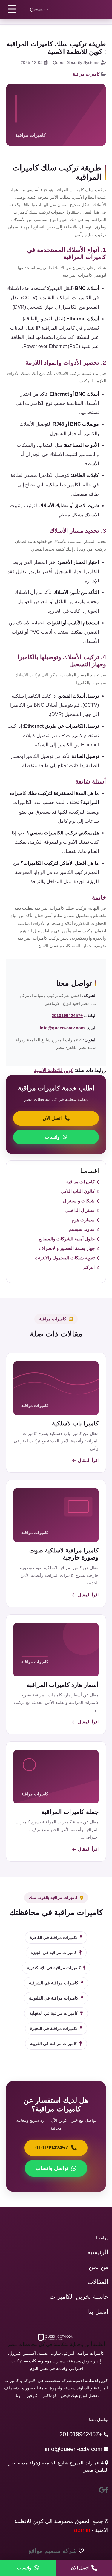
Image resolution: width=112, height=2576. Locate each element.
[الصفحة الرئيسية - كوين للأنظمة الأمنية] (39, 10)
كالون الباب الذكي (78, 1191)
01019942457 (52, 2148)
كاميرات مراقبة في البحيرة (54, 2028)
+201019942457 (67, 1016)
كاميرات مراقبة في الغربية (54, 2044)
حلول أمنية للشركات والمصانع (67, 1239)
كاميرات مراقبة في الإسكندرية (54, 1968)
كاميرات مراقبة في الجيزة (54, 1953)
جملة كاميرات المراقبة (70, 1812)
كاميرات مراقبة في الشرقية (54, 1983)
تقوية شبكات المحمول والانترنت (65, 1258)
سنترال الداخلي (80, 1210)
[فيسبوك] (106, 2490)
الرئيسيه (98, 2252)
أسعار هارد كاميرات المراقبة (63, 1685)
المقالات (98, 2282)
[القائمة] (12, 9)
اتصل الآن (52, 1118)
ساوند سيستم (82, 1229)
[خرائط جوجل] (102, 2490)
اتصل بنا (98, 2312)
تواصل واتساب (52, 2168)
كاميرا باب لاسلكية (75, 1423)
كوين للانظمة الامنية (54, 1070)
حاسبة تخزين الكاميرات (79, 2297)
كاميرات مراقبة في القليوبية (54, 1998)
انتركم (89, 1267)
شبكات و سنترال (79, 1201)
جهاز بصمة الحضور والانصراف (67, 1248)
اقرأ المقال (88, 1460)
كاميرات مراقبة (86, 74)
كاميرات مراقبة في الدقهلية (54, 2013)
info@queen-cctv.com (62, 1028)
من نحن (99, 2267)
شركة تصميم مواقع (53, 2551)
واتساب (52, 1137)
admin (82, 2530)
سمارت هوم (83, 1220)
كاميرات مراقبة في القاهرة (54, 1937)
